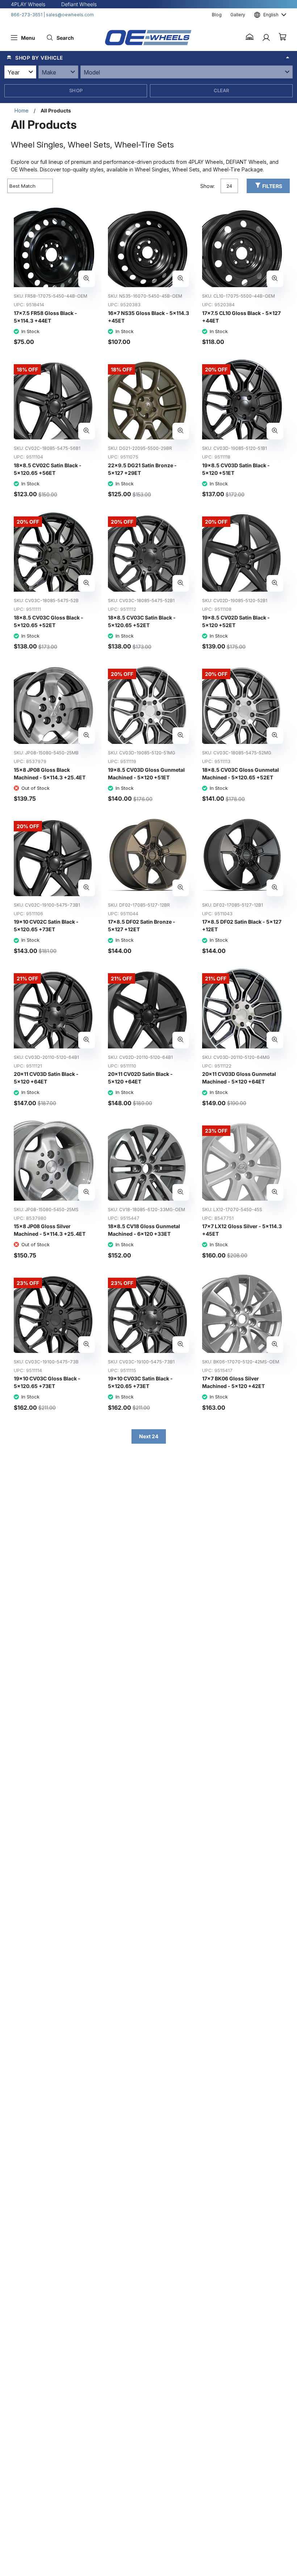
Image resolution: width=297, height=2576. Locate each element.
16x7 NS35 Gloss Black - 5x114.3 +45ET (148, 317)
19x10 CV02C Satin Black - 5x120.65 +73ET (46, 925)
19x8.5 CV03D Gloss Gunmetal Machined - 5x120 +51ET (146, 774)
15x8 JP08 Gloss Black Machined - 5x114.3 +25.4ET (50, 774)
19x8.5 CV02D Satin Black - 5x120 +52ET (236, 621)
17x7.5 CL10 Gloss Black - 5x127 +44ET (241, 317)
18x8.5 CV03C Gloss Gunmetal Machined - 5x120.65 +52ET (240, 774)
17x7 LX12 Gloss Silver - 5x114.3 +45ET (242, 1230)
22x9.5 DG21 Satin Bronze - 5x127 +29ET (142, 469)
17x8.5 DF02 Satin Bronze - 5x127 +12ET (142, 925)
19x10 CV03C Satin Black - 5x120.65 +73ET (140, 1382)
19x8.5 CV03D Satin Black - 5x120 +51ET (236, 469)
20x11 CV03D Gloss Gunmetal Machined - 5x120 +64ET (239, 1078)
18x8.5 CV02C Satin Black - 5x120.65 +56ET (48, 469)
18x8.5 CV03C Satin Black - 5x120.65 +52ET (142, 621)
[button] (250, 38)
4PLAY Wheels (28, 4)
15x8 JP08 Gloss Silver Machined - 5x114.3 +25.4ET (50, 1230)
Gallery (238, 15)
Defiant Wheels (79, 4)
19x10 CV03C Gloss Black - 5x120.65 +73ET (47, 1382)
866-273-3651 (27, 15)
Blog (217, 15)
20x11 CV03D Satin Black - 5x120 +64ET (46, 1078)
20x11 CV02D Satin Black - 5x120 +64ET (140, 1078)
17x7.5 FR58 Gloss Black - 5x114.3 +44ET (45, 317)
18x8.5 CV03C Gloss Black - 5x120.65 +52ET (49, 621)
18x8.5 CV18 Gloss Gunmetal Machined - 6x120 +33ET (144, 1230)
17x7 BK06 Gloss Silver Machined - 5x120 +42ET (233, 1382)
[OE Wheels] (148, 38)
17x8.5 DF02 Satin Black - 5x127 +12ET (242, 925)
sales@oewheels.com (70, 15)
